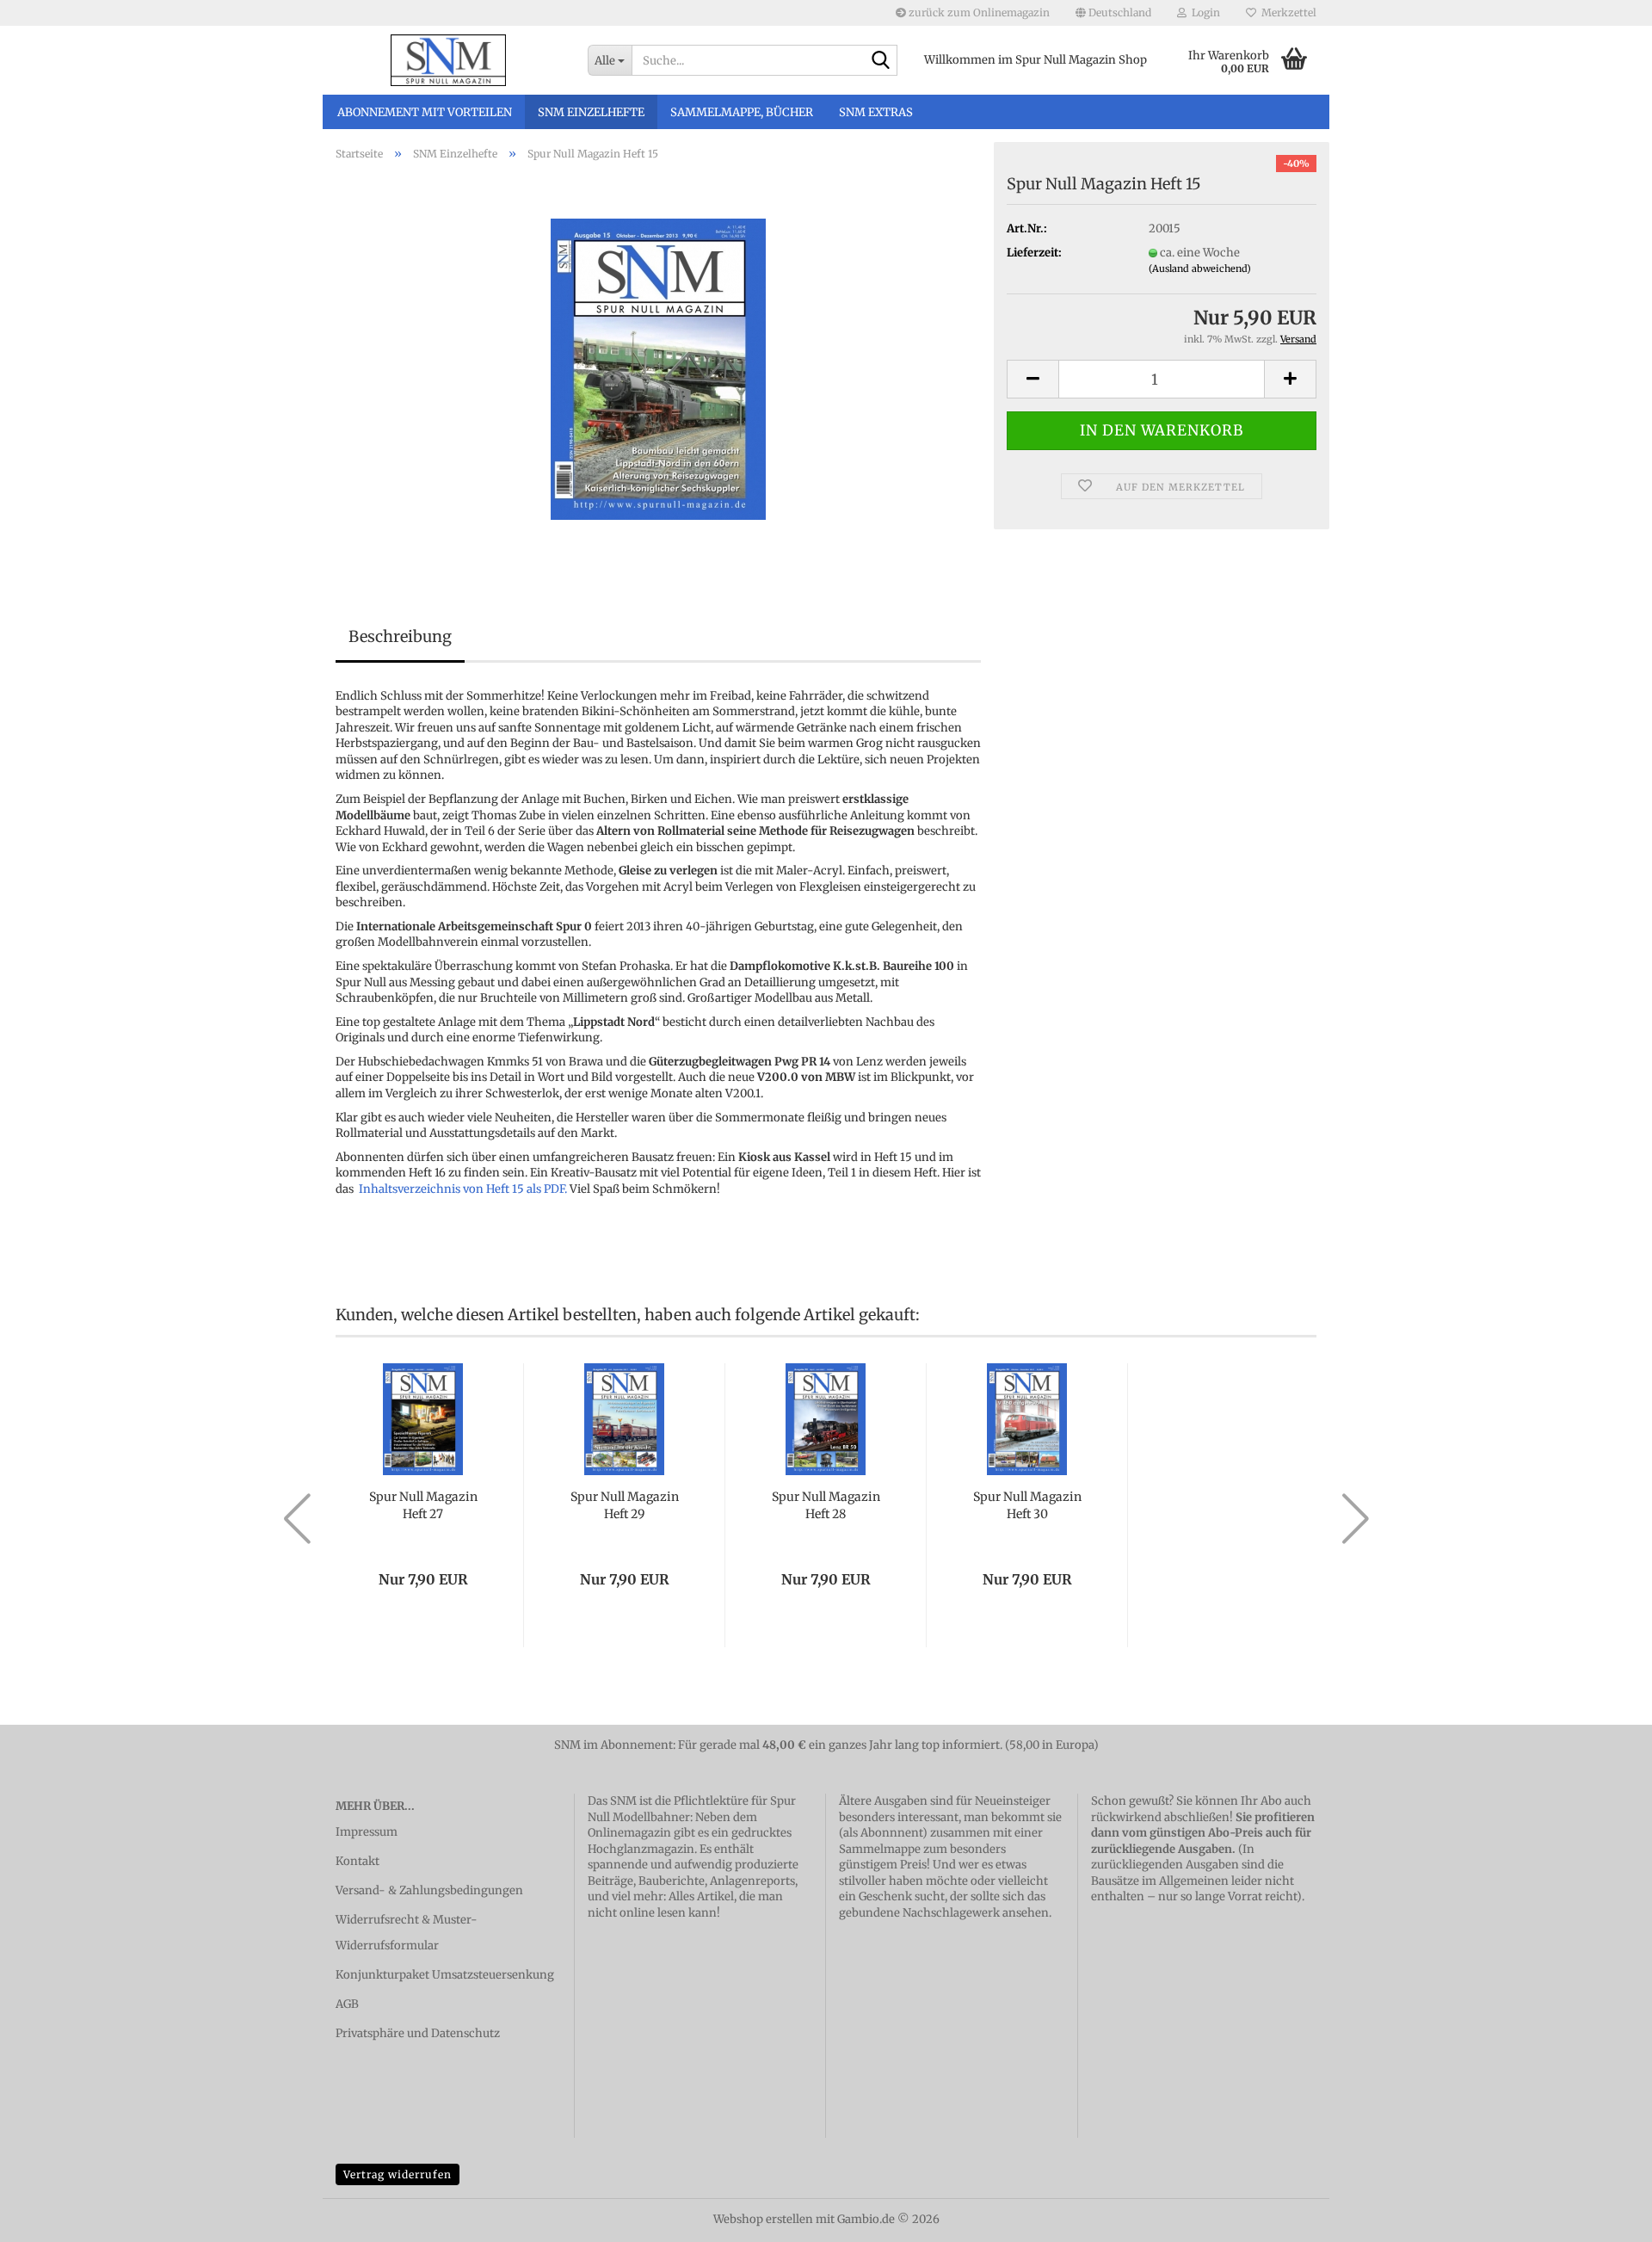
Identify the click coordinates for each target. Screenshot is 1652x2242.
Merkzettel (1286, 12)
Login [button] (1203, 12)
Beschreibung (400, 636)
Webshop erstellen (763, 2219)
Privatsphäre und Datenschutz (418, 2033)
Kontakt (358, 1861)
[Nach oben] (1605, 2216)
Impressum (367, 1832)
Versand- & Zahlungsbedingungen (429, 1890)
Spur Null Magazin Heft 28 (826, 1505)
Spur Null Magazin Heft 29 (625, 1505)
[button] (1113, 13)
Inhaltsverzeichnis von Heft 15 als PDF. (463, 1189)
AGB (347, 2004)
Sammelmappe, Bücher (742, 112)
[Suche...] (881, 61)
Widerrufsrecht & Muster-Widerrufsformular (407, 1933)
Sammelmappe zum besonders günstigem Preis (922, 1857)
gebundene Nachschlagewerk (919, 1913)
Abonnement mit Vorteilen (425, 112)
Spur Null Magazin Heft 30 (1027, 1505)
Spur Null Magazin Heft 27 (423, 1505)
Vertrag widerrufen (398, 2174)
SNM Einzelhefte (591, 112)
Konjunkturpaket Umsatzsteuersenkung (445, 1975)
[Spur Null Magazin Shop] (449, 60)
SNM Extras (876, 112)
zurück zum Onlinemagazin (978, 12)
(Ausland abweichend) (1200, 269)
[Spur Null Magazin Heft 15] (658, 368)
